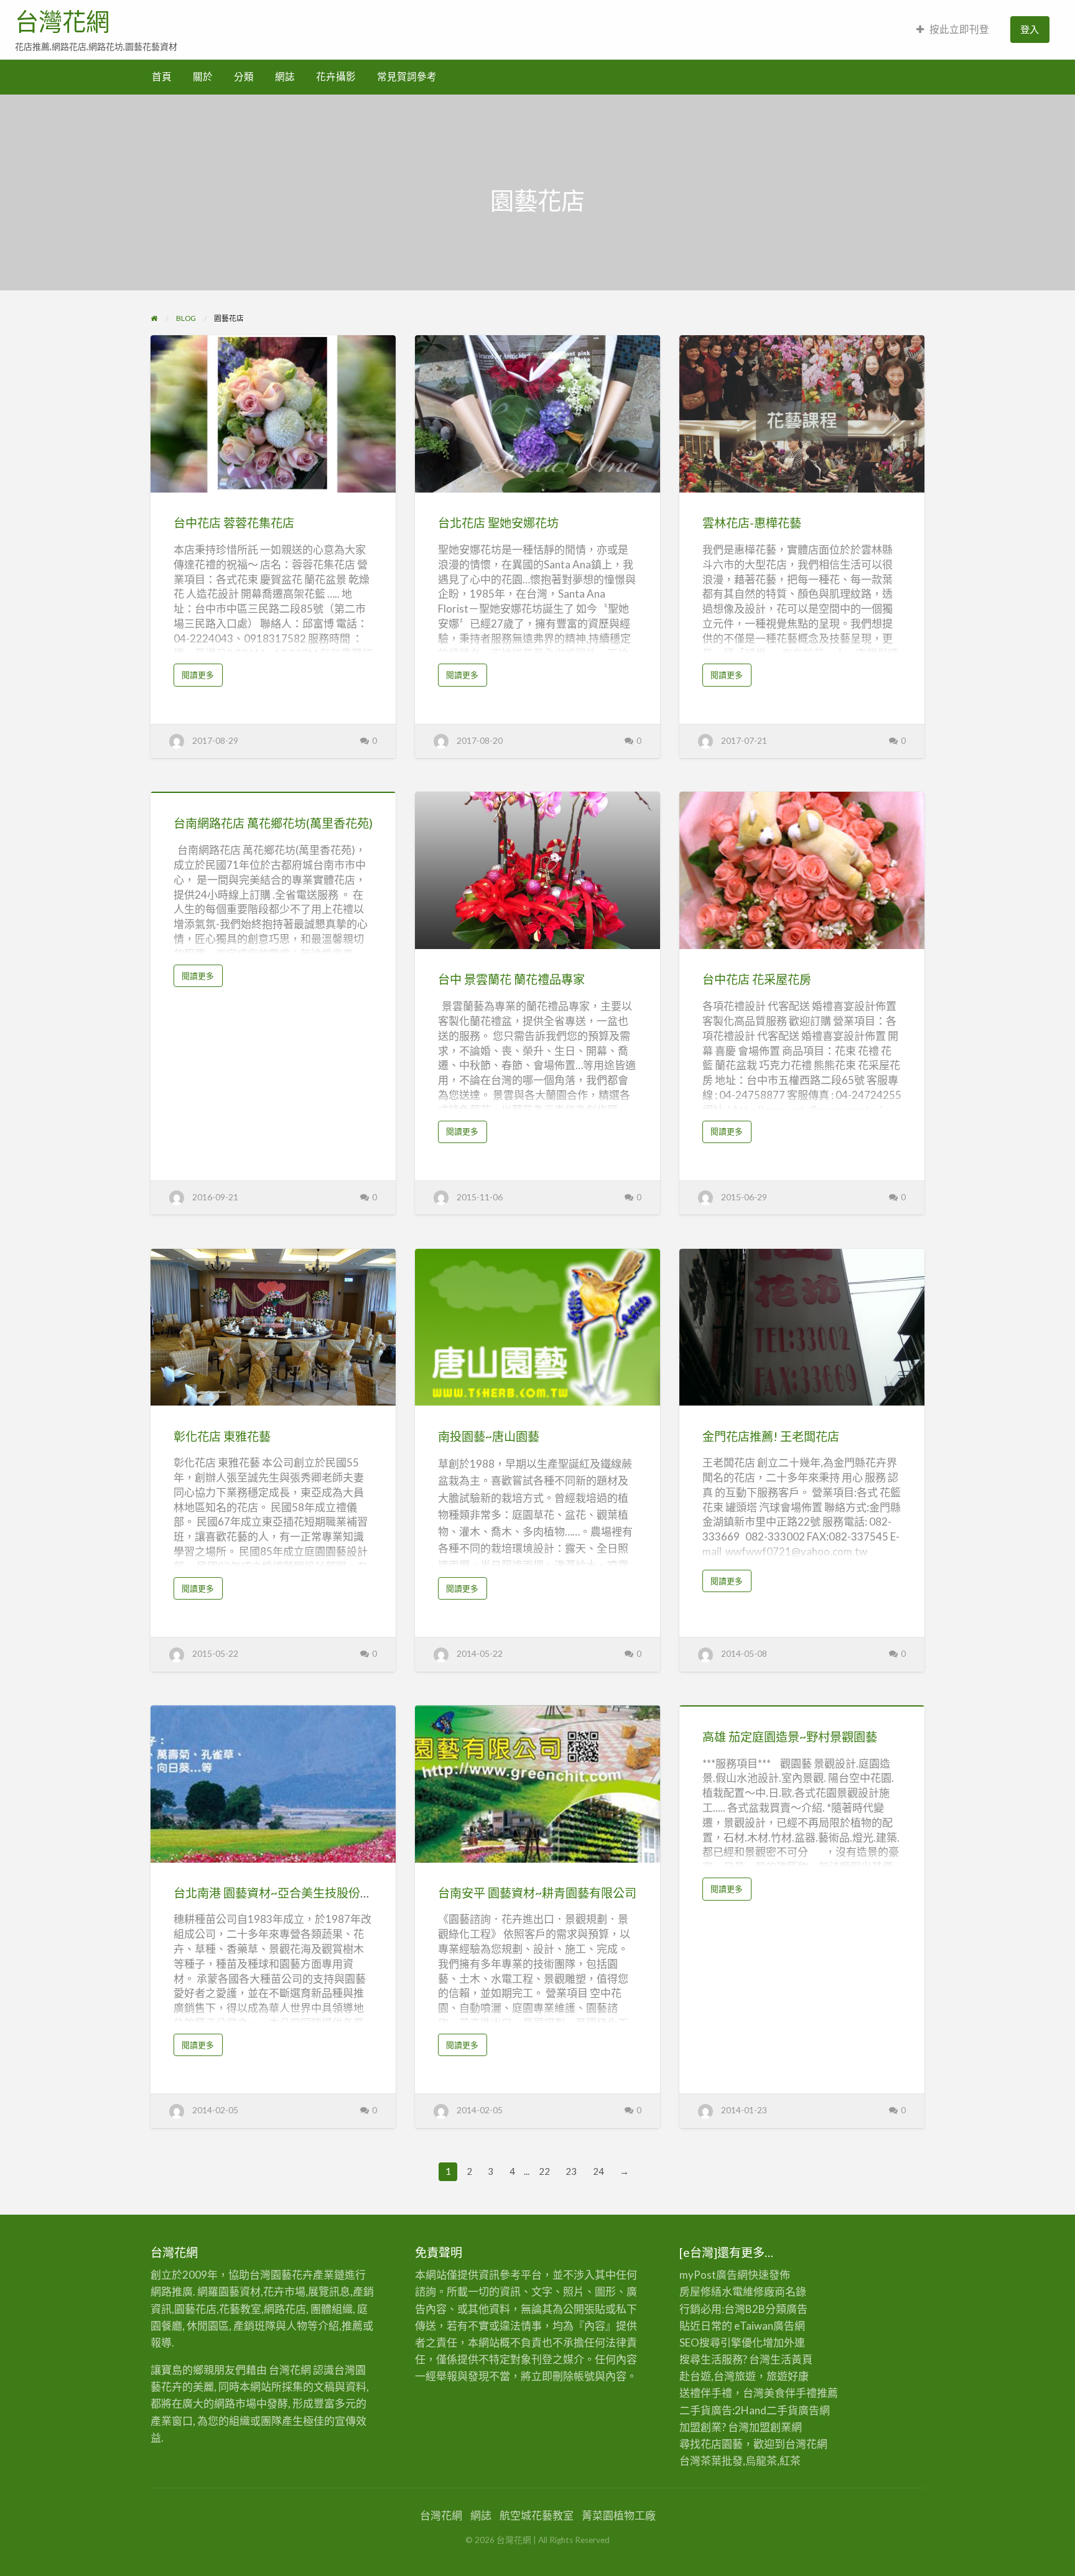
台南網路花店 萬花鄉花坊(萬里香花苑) (273, 823)
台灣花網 (62, 22)
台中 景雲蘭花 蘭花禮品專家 (511, 979)
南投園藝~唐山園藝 (489, 1436)
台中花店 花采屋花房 (757, 979)
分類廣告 (786, 2309)
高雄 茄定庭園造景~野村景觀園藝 (790, 1737)
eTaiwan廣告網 (770, 2326)
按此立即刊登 (959, 29)
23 (571, 2171)
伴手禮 (801, 2393)
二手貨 (782, 2410)
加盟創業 (770, 2427)
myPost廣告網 (714, 2275)
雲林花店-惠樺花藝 (752, 523)
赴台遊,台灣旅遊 (718, 2376)
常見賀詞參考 (407, 76)
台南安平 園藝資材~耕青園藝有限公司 (537, 1893)
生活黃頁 (791, 2359)
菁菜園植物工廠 (619, 2515)
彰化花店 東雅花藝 (222, 1436)
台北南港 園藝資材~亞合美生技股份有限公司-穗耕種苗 (316, 1893)
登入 (1030, 29)
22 (544, 2171)
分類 (244, 76)
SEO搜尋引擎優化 (721, 2342)
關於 (203, 76)
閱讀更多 (202, 678)
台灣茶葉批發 (711, 2461)
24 (598, 2171)
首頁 (162, 76)
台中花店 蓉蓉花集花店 (234, 523)
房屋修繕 (700, 2291)
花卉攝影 (336, 76)
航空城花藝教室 (537, 2515)
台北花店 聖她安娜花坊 (498, 523)
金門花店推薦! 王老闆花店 (771, 1436)
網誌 (285, 76)
